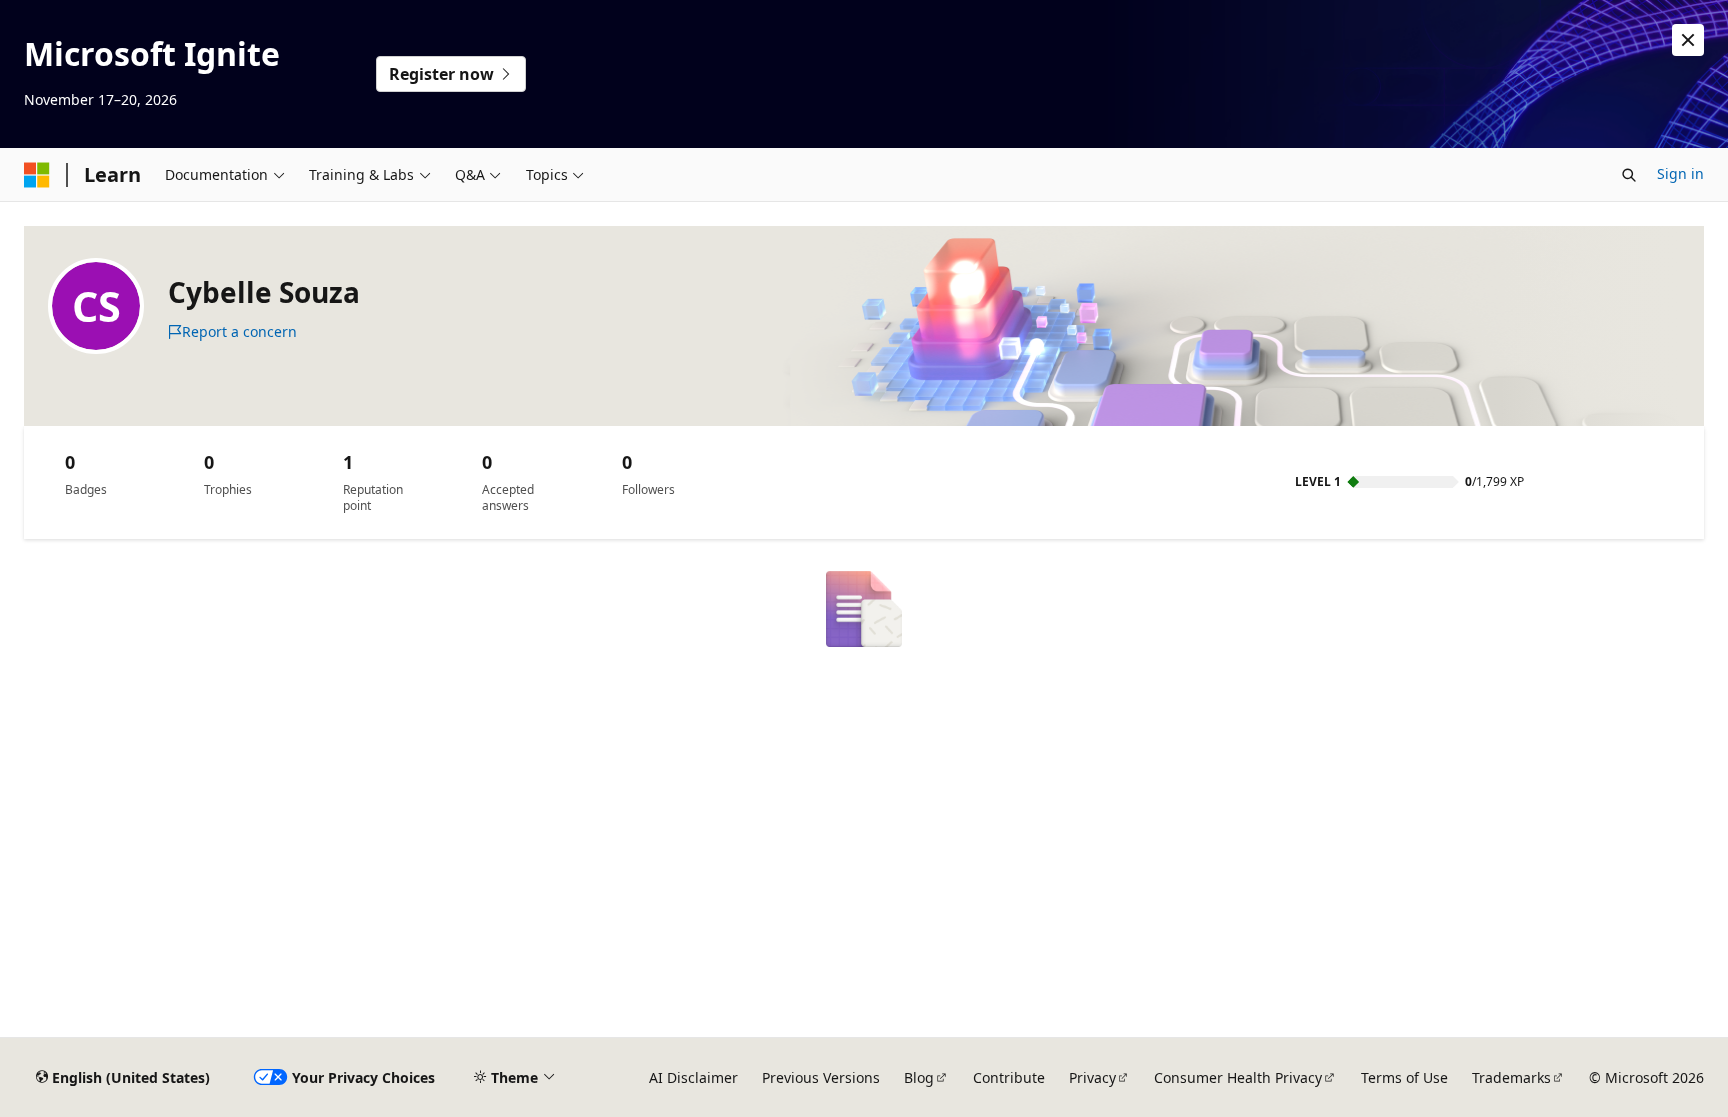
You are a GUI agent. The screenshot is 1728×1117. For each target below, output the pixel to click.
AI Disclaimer (693, 1077)
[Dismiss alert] (1688, 40)
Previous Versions (821, 1077)
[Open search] (1629, 175)
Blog (919, 1077)
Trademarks (1511, 1077)
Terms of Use (1404, 1077)
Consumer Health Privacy (1238, 1077)
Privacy (1092, 1077)
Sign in (1680, 173)
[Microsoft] (37, 175)
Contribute (1009, 1077)
